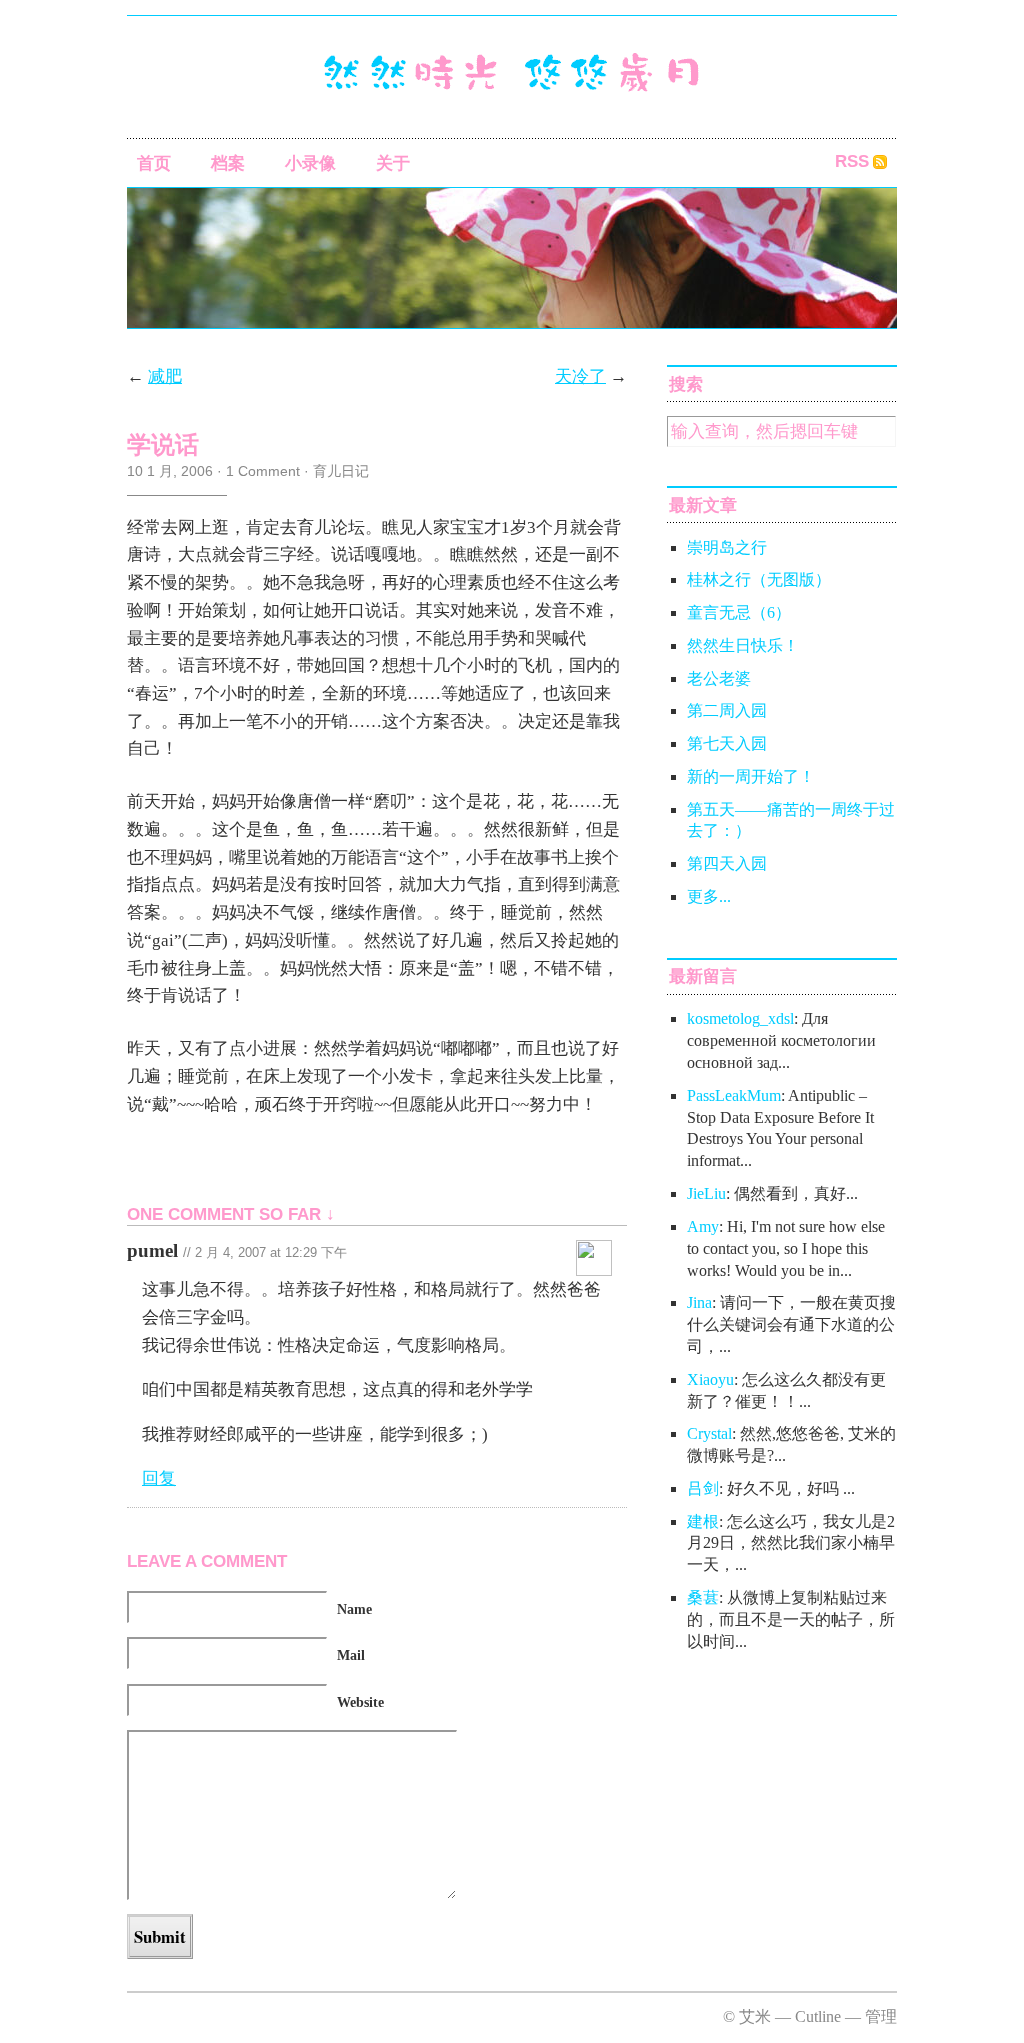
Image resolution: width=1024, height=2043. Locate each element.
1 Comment (263, 471)
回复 (159, 1478)
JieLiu (706, 1193)
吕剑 (703, 1488)
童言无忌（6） (739, 612)
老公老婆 (719, 678)
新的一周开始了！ (751, 776)
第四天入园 (727, 863)
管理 (881, 2016)
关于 (393, 163)
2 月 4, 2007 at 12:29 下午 (271, 1252)
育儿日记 (341, 471)
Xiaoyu (710, 1379)
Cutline (818, 2016)
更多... (709, 896)
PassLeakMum (734, 1095)
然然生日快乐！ (743, 645)
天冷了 (580, 376)
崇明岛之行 (727, 547)
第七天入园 (727, 743)
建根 (703, 1521)
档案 (228, 163)
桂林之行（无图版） (759, 579)
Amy (703, 1226)
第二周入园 (727, 710)
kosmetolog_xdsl (740, 1018)
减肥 (165, 376)
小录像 (310, 163)
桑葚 (703, 1597)
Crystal (709, 1433)
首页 (154, 163)
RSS (852, 161)
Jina (699, 1302)
